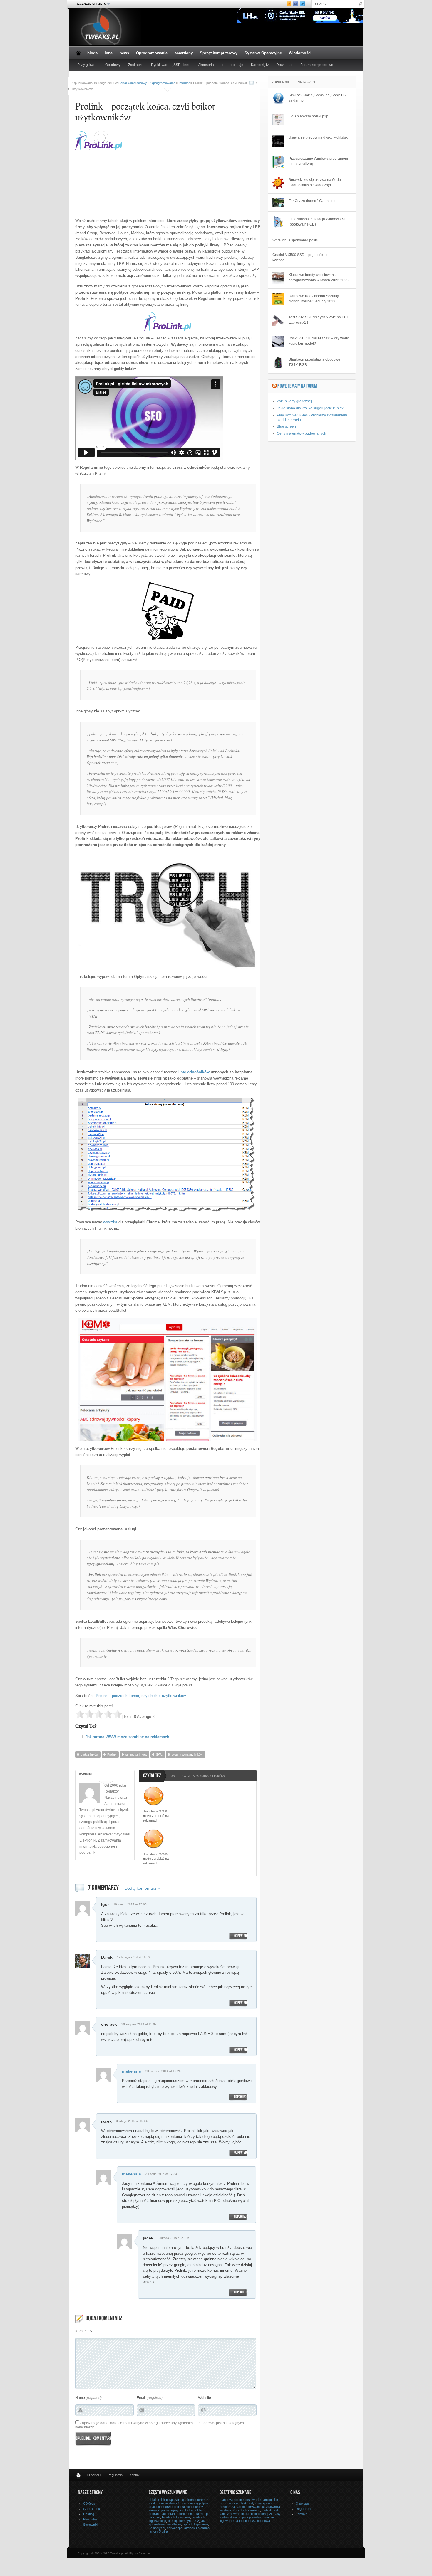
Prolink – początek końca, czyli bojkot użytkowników (141, 1696)
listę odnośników (194, 1072)
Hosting (89, 2514)
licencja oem (177, 2521)
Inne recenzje (232, 65)
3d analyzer (157, 2528)
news (124, 53)
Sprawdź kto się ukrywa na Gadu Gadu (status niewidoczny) (315, 182)
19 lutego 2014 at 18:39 (134, 1957)
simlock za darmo (197, 2528)
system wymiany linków (187, 1754)
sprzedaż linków (136, 1754)
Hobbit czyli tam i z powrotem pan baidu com (249, 2512)
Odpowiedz (241, 1936)
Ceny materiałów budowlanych (302, 433)
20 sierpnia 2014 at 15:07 (139, 2024)
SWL (159, 1754)
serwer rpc (175, 2528)
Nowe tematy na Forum (297, 386)
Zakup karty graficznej (294, 401)
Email (141, 2398)
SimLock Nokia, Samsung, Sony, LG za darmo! (317, 98)
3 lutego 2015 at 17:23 (161, 2174)
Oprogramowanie (152, 53)
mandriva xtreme (232, 2500)
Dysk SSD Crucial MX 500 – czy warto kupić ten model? (319, 341)
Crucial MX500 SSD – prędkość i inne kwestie (303, 258)
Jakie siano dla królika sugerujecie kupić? (310, 408)
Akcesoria (206, 65)
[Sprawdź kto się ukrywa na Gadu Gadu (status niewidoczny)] (278, 183)
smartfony (184, 53)
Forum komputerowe (317, 65)
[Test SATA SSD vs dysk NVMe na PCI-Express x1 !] (278, 320)
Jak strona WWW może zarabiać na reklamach (127, 1737)
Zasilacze (136, 65)
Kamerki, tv (260, 65)
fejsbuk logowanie (195, 2524)
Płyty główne (87, 65)
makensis (132, 2071)
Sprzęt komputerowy (219, 53)
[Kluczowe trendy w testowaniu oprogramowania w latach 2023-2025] (278, 278)
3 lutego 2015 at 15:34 (132, 2121)
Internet (184, 83)
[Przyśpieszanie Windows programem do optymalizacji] (278, 162)
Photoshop (91, 2519)
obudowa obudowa (257, 2521)
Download (284, 65)
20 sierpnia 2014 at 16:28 (163, 2071)
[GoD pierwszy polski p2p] (278, 120)
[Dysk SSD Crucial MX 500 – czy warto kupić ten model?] (278, 342)
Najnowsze (307, 82)
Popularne (281, 82)
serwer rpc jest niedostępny (183, 2507)
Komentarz (84, 2331)
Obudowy (113, 65)
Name (80, 2398)
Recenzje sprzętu (89, 4)
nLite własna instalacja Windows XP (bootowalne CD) (317, 222)
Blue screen (286, 426)
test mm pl (201, 2514)
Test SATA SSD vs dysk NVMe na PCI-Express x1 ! (319, 320)
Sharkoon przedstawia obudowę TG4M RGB (314, 362)
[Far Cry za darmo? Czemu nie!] (278, 203)
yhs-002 (193, 2521)
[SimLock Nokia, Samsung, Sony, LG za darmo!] (278, 98)
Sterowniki (91, 2525)
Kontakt (135, 2475)
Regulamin (115, 2475)
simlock (154, 2510)
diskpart (154, 2517)
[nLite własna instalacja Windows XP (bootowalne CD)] (278, 222)
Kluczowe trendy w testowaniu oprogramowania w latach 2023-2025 (319, 278)
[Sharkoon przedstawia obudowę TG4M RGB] (278, 363)
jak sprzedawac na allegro (177, 2523)
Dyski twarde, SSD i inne (171, 65)
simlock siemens (248, 2510)
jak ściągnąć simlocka (177, 2510)
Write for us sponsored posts (295, 240)
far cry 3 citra (158, 2531)
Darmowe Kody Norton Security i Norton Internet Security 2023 (315, 299)
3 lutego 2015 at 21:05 (174, 2238)
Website (205, 2398)
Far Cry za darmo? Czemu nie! (313, 201)
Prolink (112, 1754)
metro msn (184, 2514)
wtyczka (110, 1222)
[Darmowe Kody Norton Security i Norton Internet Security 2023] (278, 299)
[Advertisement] (178, 172)
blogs (92, 53)
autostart (169, 2514)
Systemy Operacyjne (263, 53)
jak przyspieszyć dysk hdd (249, 2501)
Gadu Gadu (92, 2509)
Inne (109, 53)
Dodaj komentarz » (142, 1888)
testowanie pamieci (259, 2500)
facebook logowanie (176, 2517)
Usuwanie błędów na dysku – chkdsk (318, 137)
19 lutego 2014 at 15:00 (130, 1904)
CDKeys (89, 2503)
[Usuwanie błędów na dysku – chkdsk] (278, 141)
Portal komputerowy (133, 83)
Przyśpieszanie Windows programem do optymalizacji (318, 161)
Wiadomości (300, 53)
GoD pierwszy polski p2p (308, 116)
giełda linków (89, 1754)
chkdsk (154, 2500)
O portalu (94, 2475)
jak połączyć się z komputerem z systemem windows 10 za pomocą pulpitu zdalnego (178, 2503)
